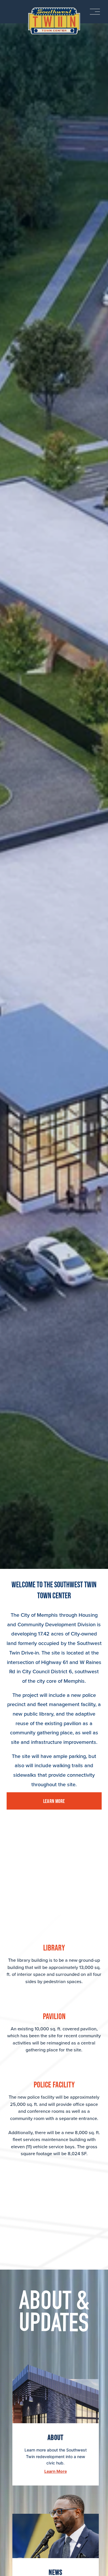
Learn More (56, 2471)
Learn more (54, 1801)
